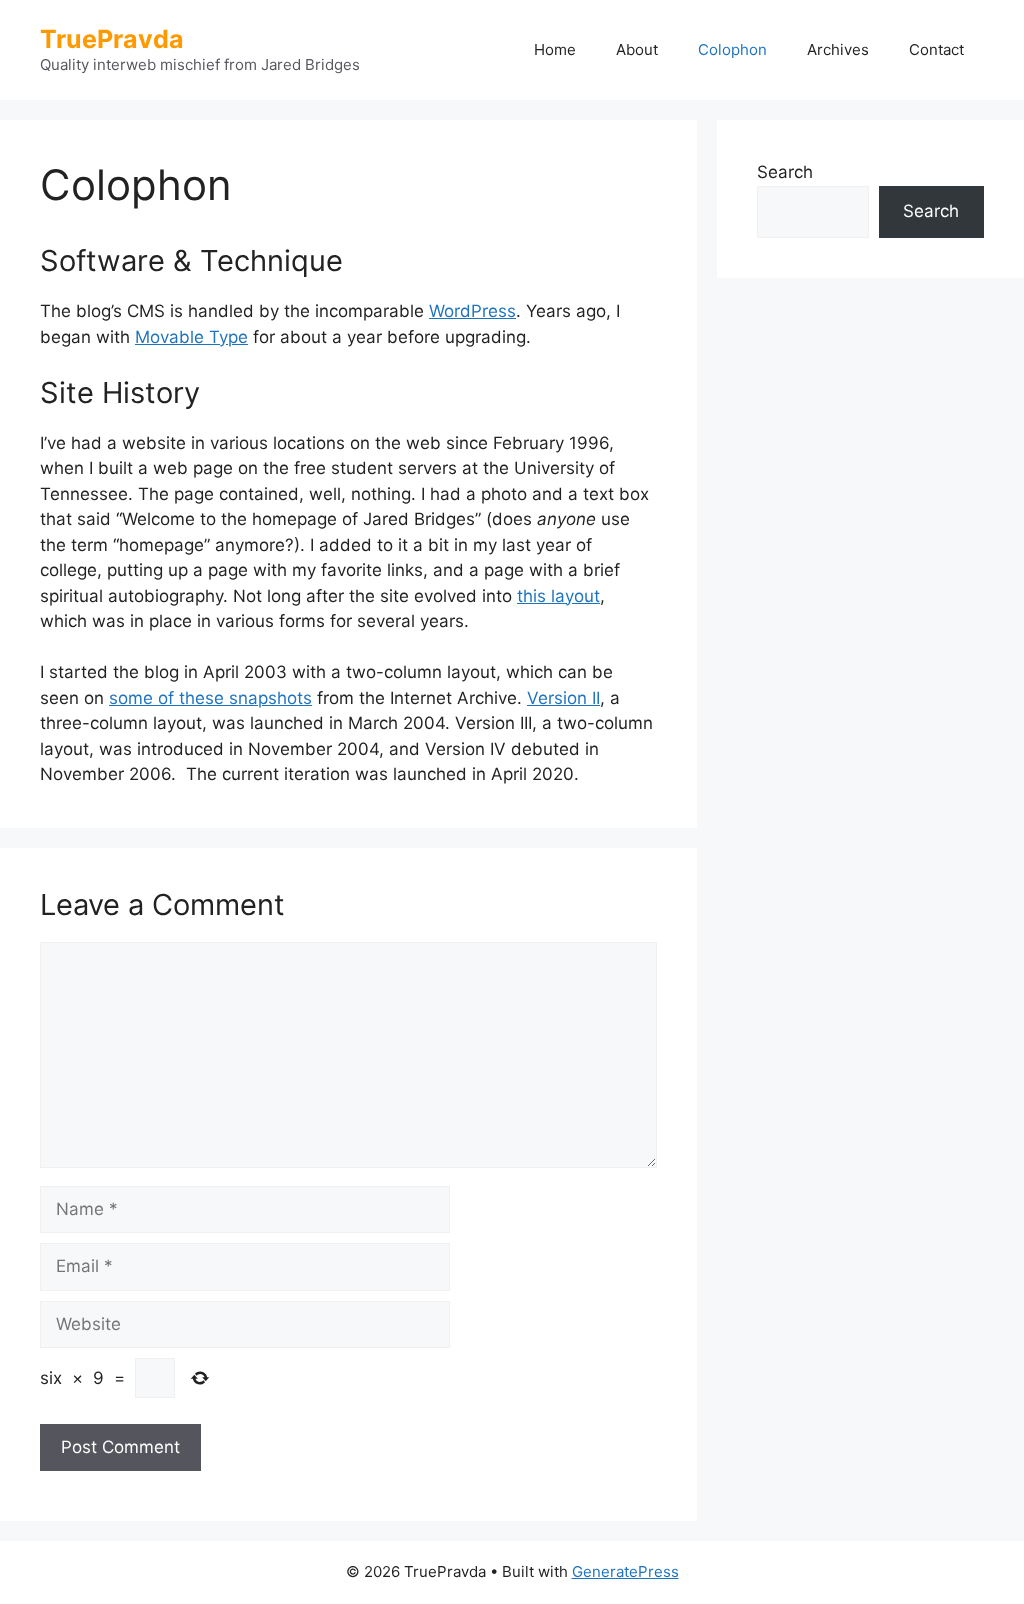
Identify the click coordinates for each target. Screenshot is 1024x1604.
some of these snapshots (210, 698)
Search (785, 172)
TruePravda (112, 39)
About (637, 49)
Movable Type (191, 337)
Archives (838, 49)
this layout (558, 596)
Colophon (732, 49)
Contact (936, 49)
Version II (563, 698)
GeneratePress (625, 1571)
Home (555, 49)
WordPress (472, 311)
